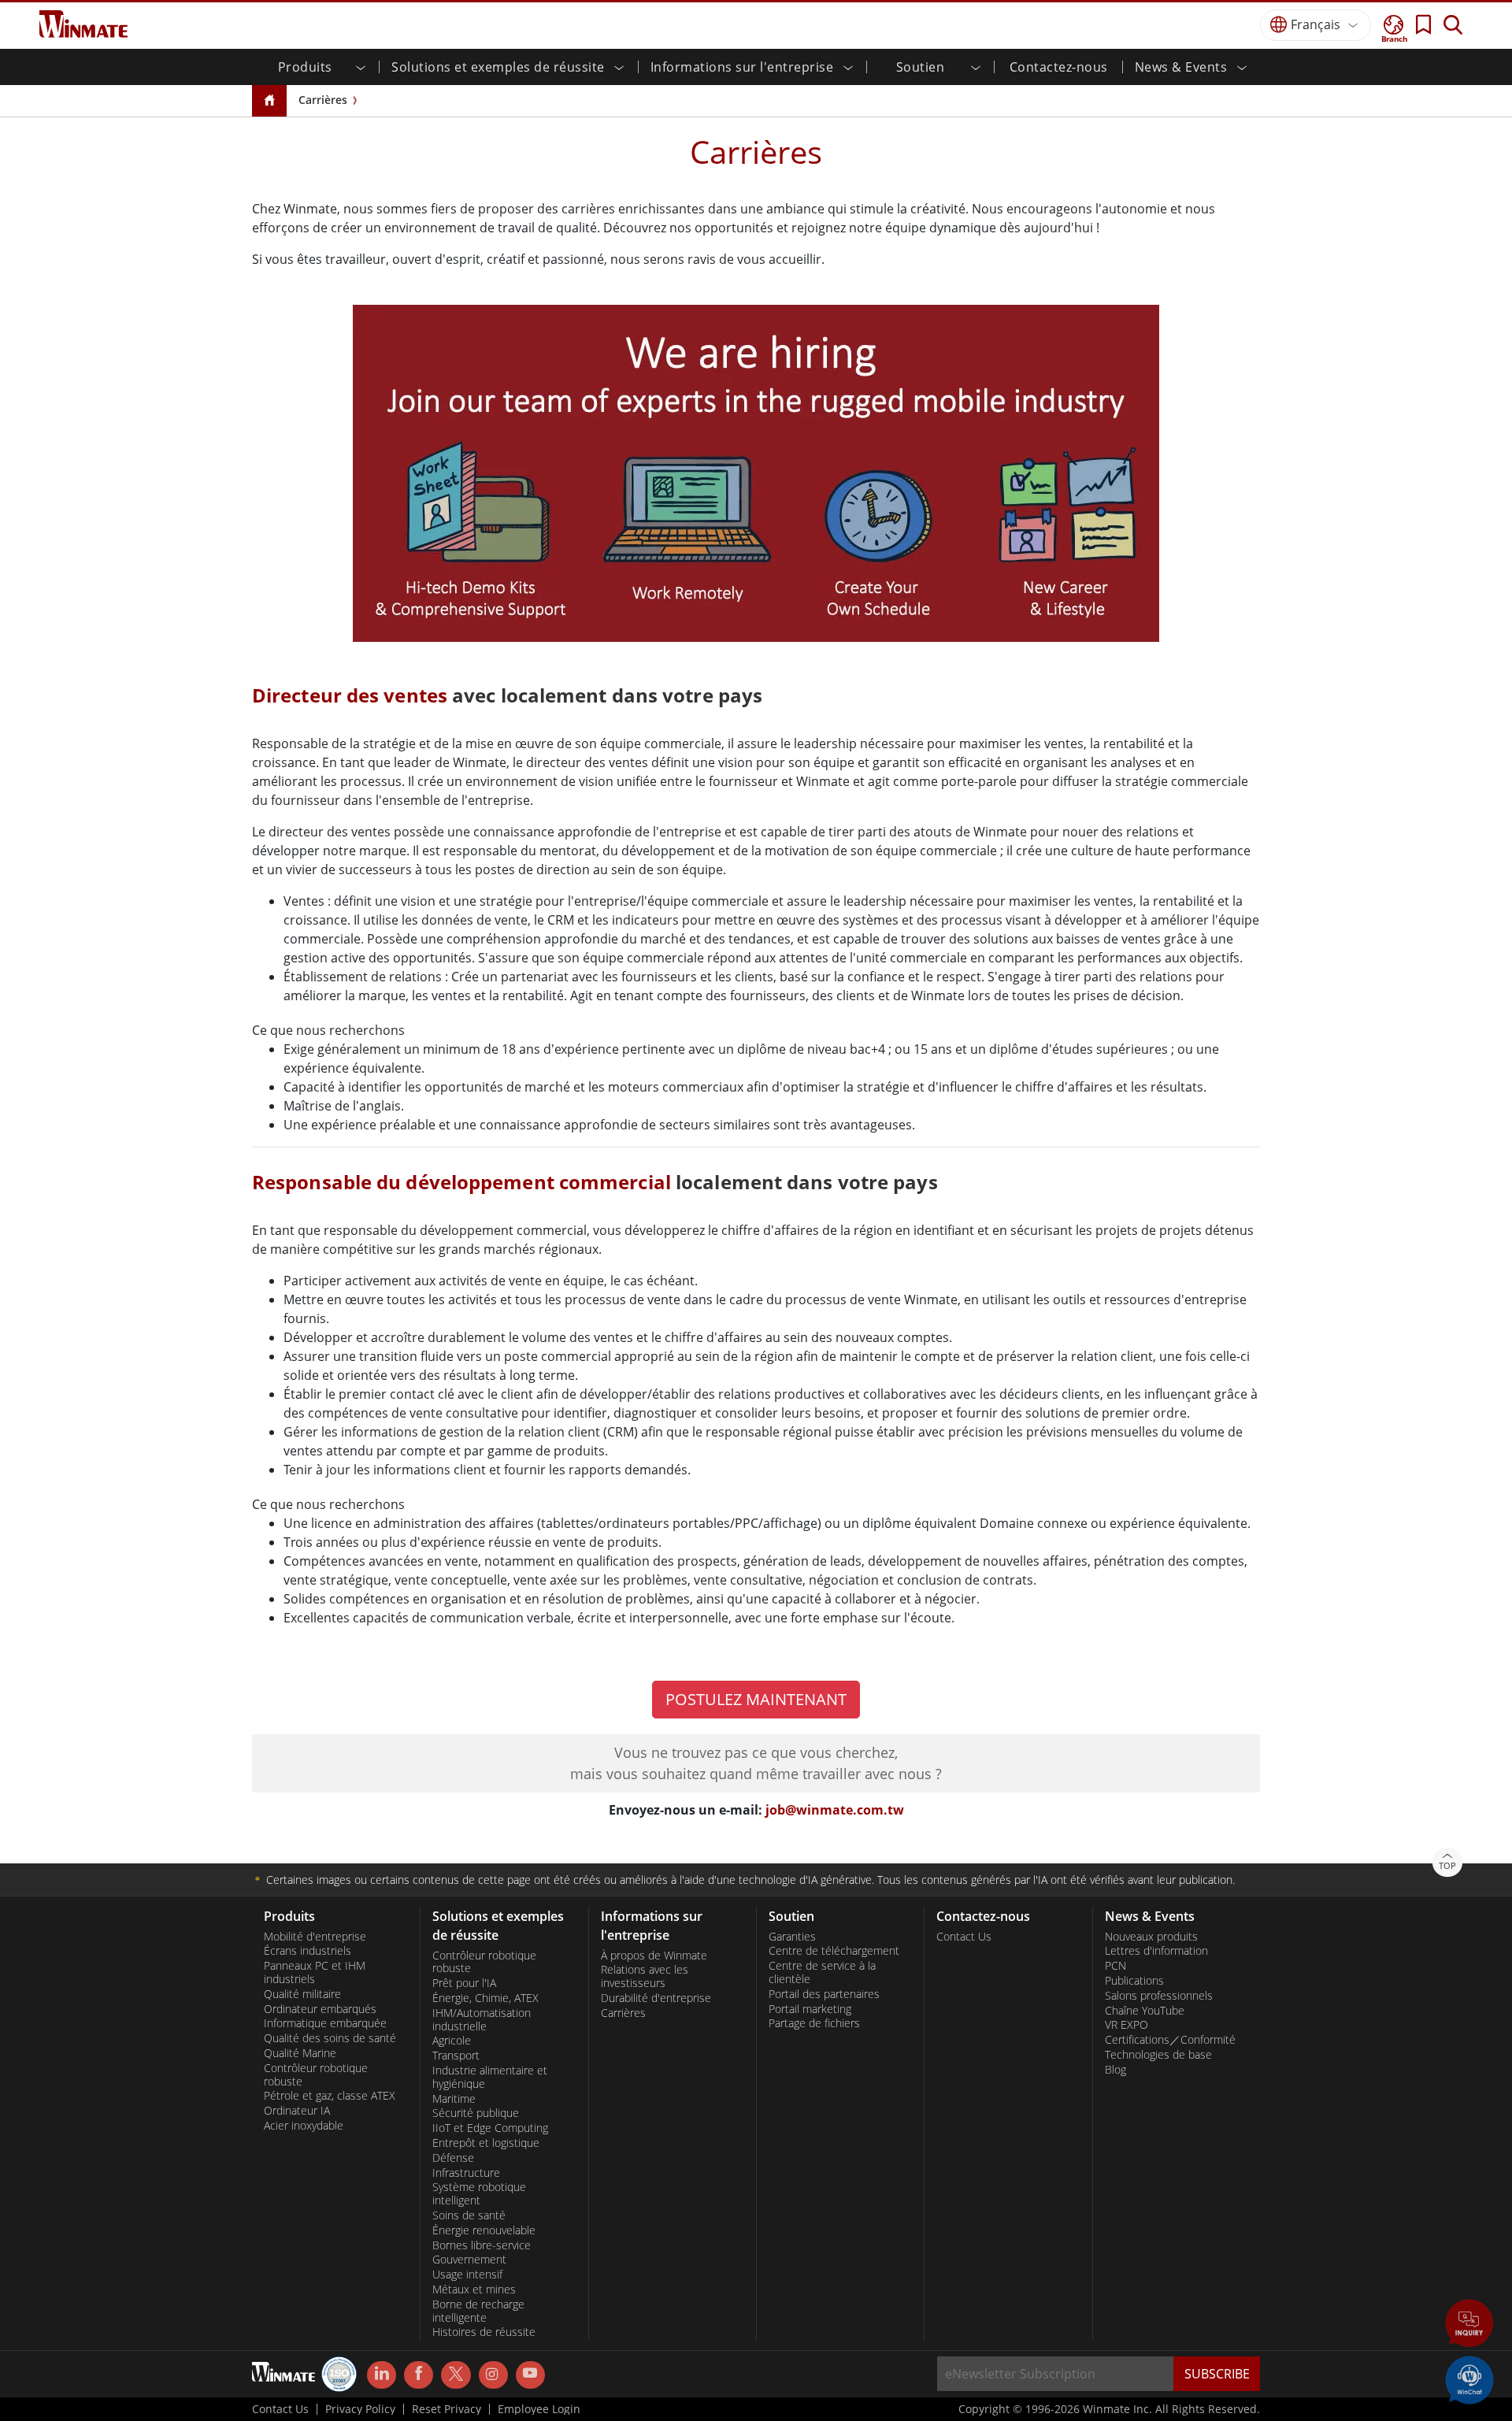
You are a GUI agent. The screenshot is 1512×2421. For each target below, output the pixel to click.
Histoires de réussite (484, 2332)
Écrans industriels (308, 1951)
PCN (1115, 1966)
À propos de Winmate (654, 1956)
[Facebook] (419, 2375)
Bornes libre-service (482, 2245)
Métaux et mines (474, 2289)
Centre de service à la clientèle (822, 1972)
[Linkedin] (382, 2375)
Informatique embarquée (325, 2023)
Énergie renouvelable (484, 2230)
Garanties (792, 1937)
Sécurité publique (476, 2113)
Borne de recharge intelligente (478, 2311)
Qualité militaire (302, 1994)
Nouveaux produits (1151, 1937)
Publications (1134, 1981)
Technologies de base (1158, 2055)
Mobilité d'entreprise (315, 1937)
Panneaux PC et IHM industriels (315, 1972)
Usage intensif (467, 2275)
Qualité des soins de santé (330, 2038)
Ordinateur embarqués (320, 2009)
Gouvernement (469, 2260)
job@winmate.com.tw (835, 1810)
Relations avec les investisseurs (645, 1976)
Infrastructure (466, 2173)
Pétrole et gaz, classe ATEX (330, 2096)
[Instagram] (493, 2375)
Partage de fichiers (814, 2023)
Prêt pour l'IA (464, 1983)
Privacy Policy (360, 2409)
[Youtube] (530, 2375)
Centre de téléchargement (834, 1951)
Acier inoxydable (304, 2126)
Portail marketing (810, 2009)
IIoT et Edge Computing (490, 2128)
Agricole (452, 2041)
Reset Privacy (447, 2409)
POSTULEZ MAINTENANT (756, 1699)
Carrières (323, 100)
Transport (456, 2056)
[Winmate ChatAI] (1469, 2378)
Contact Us (964, 1937)
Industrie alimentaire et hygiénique (490, 2077)
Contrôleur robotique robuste (316, 2075)
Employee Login (539, 2409)
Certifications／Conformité (1170, 2040)
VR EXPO (1127, 2025)
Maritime (454, 2099)
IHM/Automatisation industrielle (482, 2020)
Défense (453, 2158)
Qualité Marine (300, 2053)
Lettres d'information (1156, 1951)
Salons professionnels (1159, 1996)
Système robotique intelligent (479, 2194)
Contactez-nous (1059, 67)
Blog (1115, 2070)
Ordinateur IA (297, 2111)
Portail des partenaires (824, 1994)
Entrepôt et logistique (486, 2143)
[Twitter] (456, 2374)
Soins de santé (469, 2215)
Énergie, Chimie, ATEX (485, 1998)
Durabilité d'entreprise (656, 1998)
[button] (1469, 2325)
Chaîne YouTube (1145, 2011)
